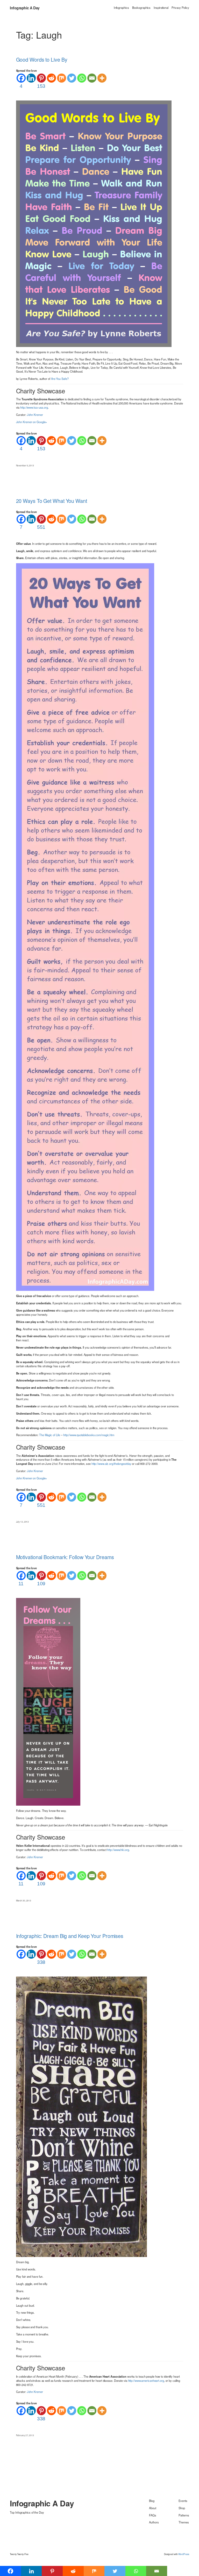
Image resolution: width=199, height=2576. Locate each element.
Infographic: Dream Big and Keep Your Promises (70, 1936)
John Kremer (35, 415)
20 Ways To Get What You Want (52, 501)
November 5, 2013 (25, 465)
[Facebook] (21, 1954)
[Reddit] (51, 78)
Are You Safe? (60, 379)
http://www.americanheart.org (146, 2380)
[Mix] (62, 78)
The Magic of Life (50, 1435)
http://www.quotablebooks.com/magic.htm (89, 1435)
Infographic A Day (25, 8)
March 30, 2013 (24, 1900)
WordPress (184, 2554)
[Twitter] (72, 78)
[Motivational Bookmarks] (48, 1701)
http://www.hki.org (118, 1850)
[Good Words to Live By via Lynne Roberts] (94, 223)
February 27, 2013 (25, 2435)
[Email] (92, 78)
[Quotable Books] (81, 2116)
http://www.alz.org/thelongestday (111, 1464)
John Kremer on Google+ (32, 422)
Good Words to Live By (42, 60)
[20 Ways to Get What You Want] (85, 927)
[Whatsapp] (82, 78)
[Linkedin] (31, 78)
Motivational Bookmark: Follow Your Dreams (65, 1557)
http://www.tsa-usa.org (34, 407)
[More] (102, 78)
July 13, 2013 (23, 1522)
